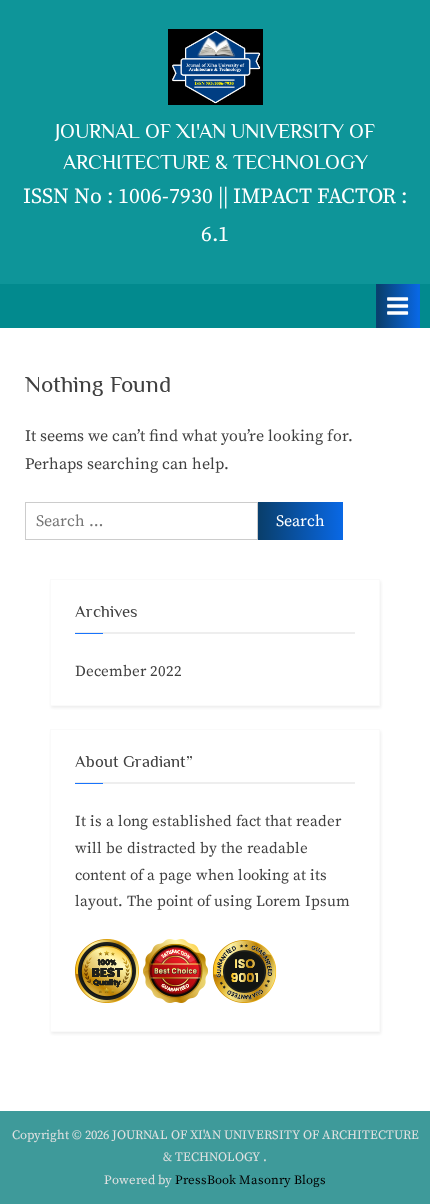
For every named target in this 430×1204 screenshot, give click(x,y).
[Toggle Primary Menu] (398, 305)
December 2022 (128, 671)
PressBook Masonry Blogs (250, 1180)
